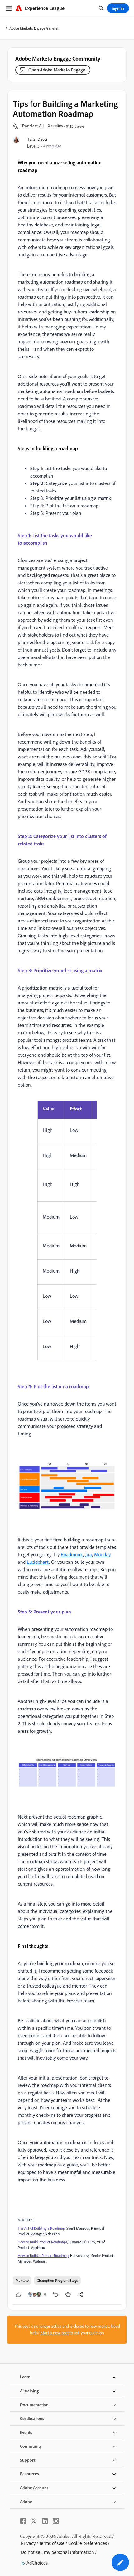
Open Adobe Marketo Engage (57, 70)
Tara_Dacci (37, 139)
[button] (33, 126)
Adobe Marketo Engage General (34, 28)
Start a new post (55, 2333)
